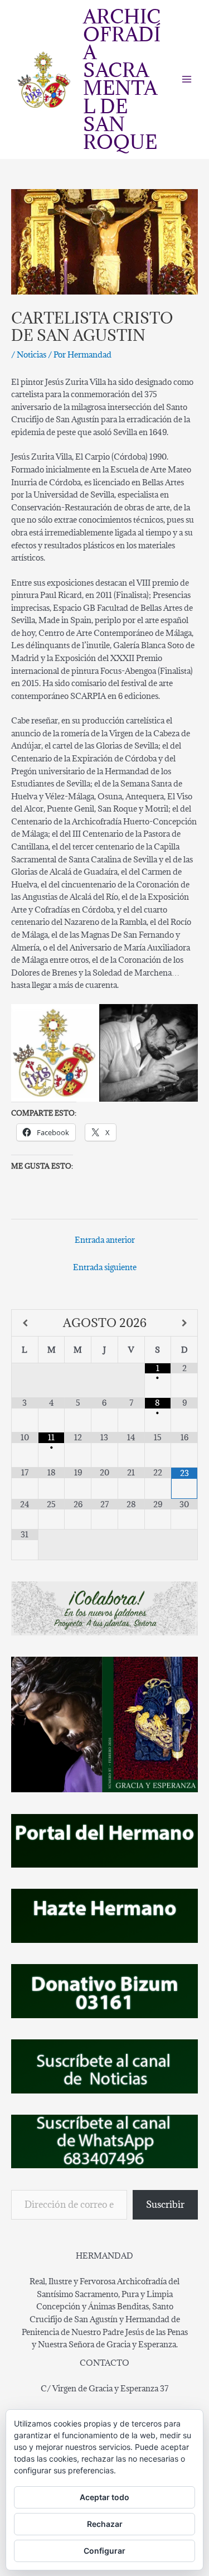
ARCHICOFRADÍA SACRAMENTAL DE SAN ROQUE (122, 79)
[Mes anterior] (25, 1323)
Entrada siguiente (105, 1267)
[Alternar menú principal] (187, 79)
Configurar (104, 2551)
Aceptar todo (104, 2497)
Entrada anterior (105, 1240)
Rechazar (105, 2524)
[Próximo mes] (184, 1323)
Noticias (31, 354)
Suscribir (165, 2204)
